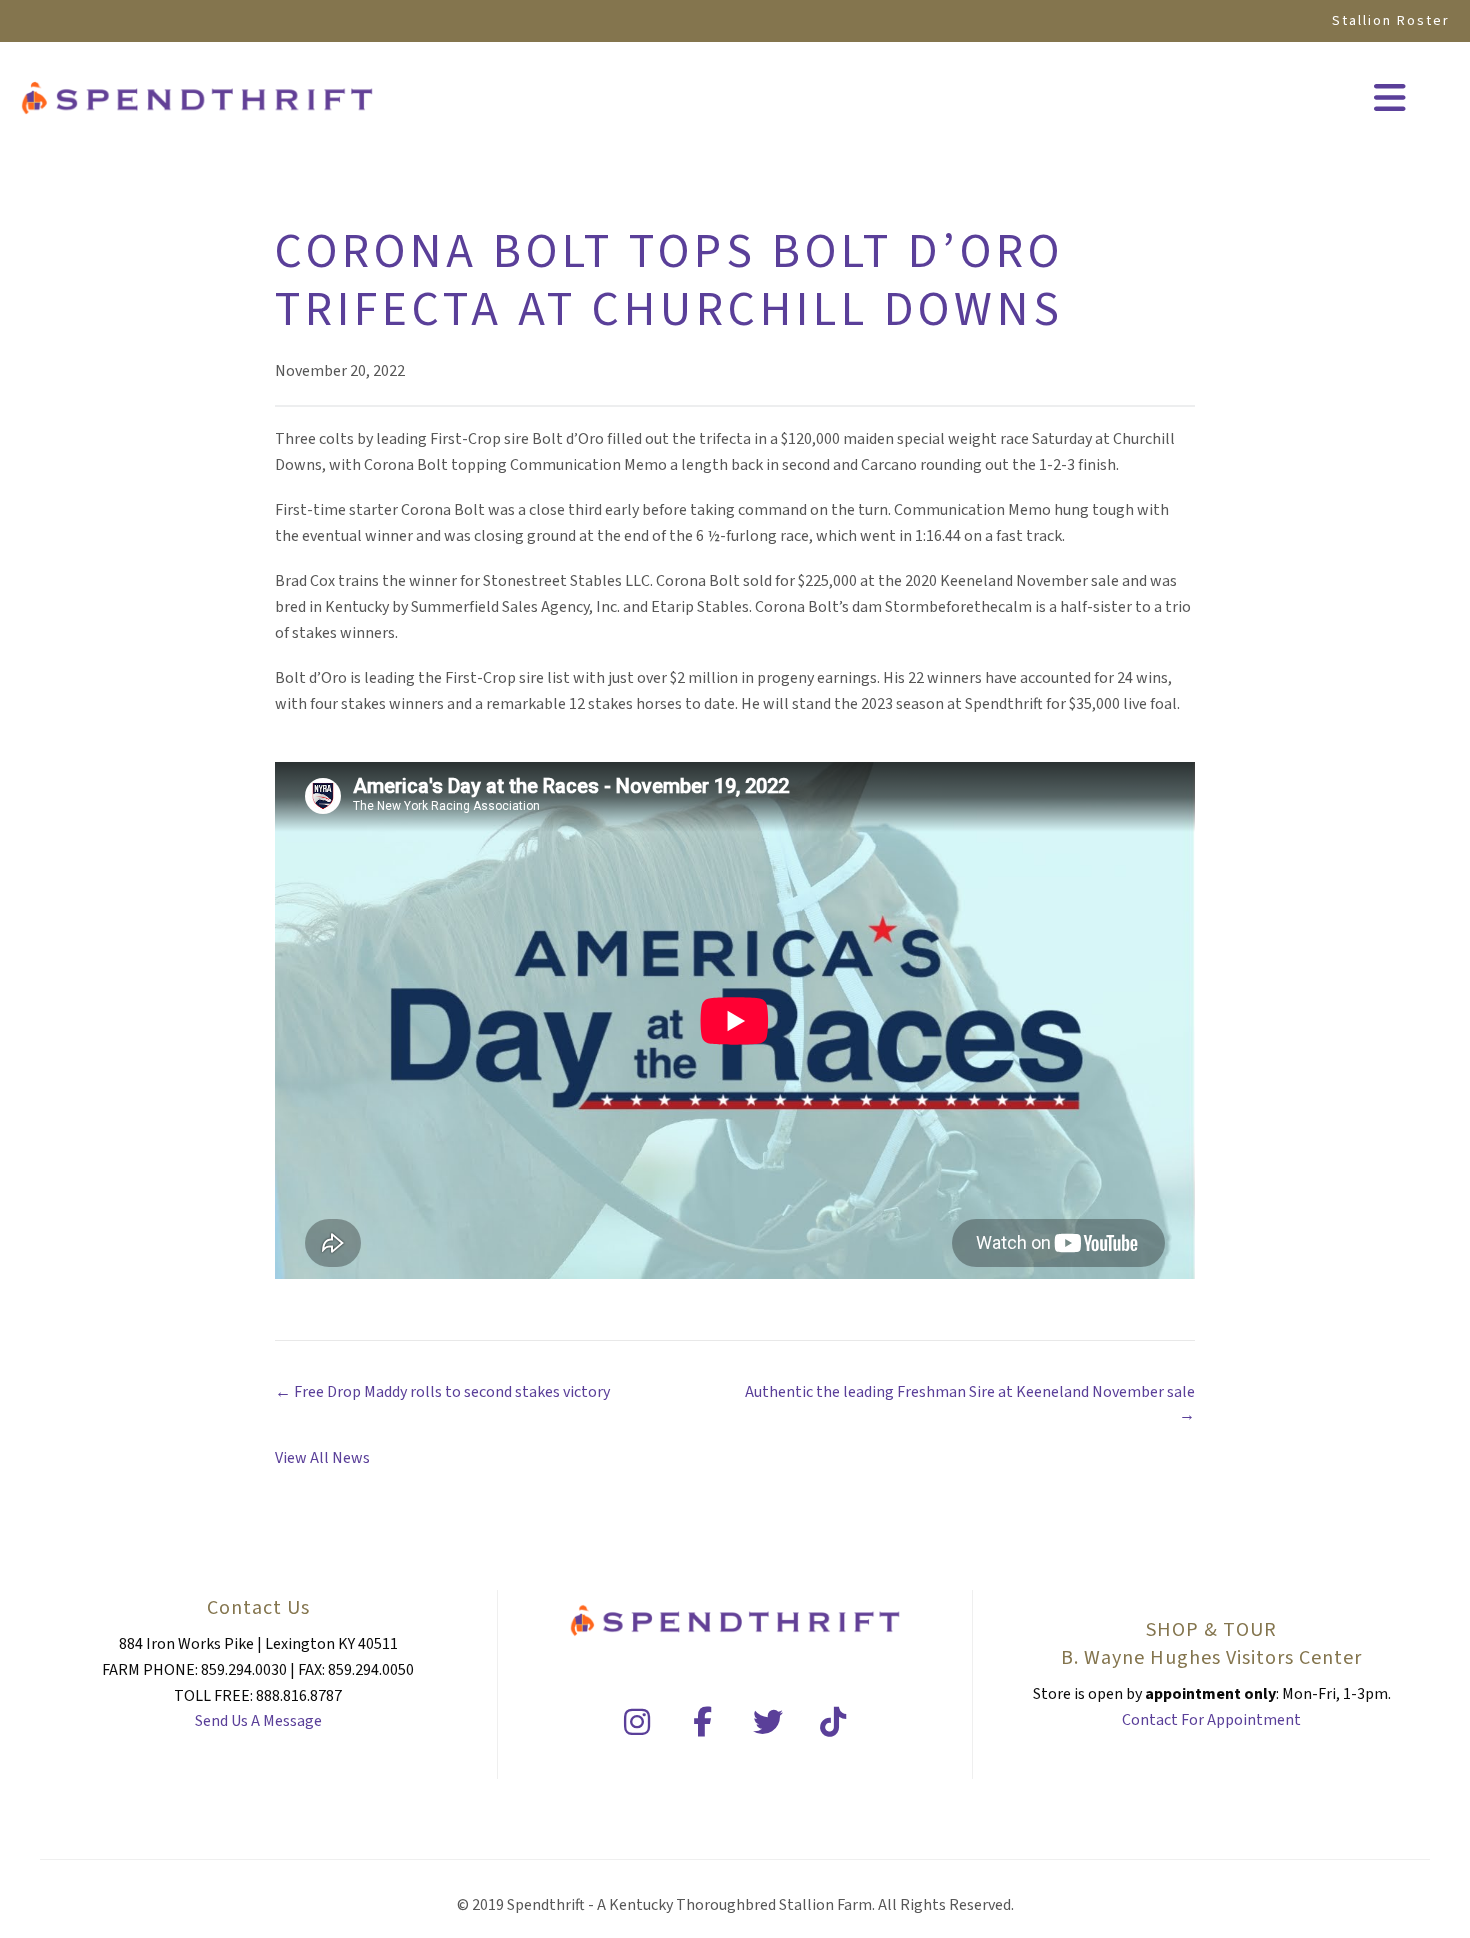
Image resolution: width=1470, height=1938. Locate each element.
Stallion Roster (1391, 21)
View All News (322, 1458)
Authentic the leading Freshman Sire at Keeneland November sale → (970, 1403)
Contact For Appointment (1211, 1720)
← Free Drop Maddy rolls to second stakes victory (442, 1392)
